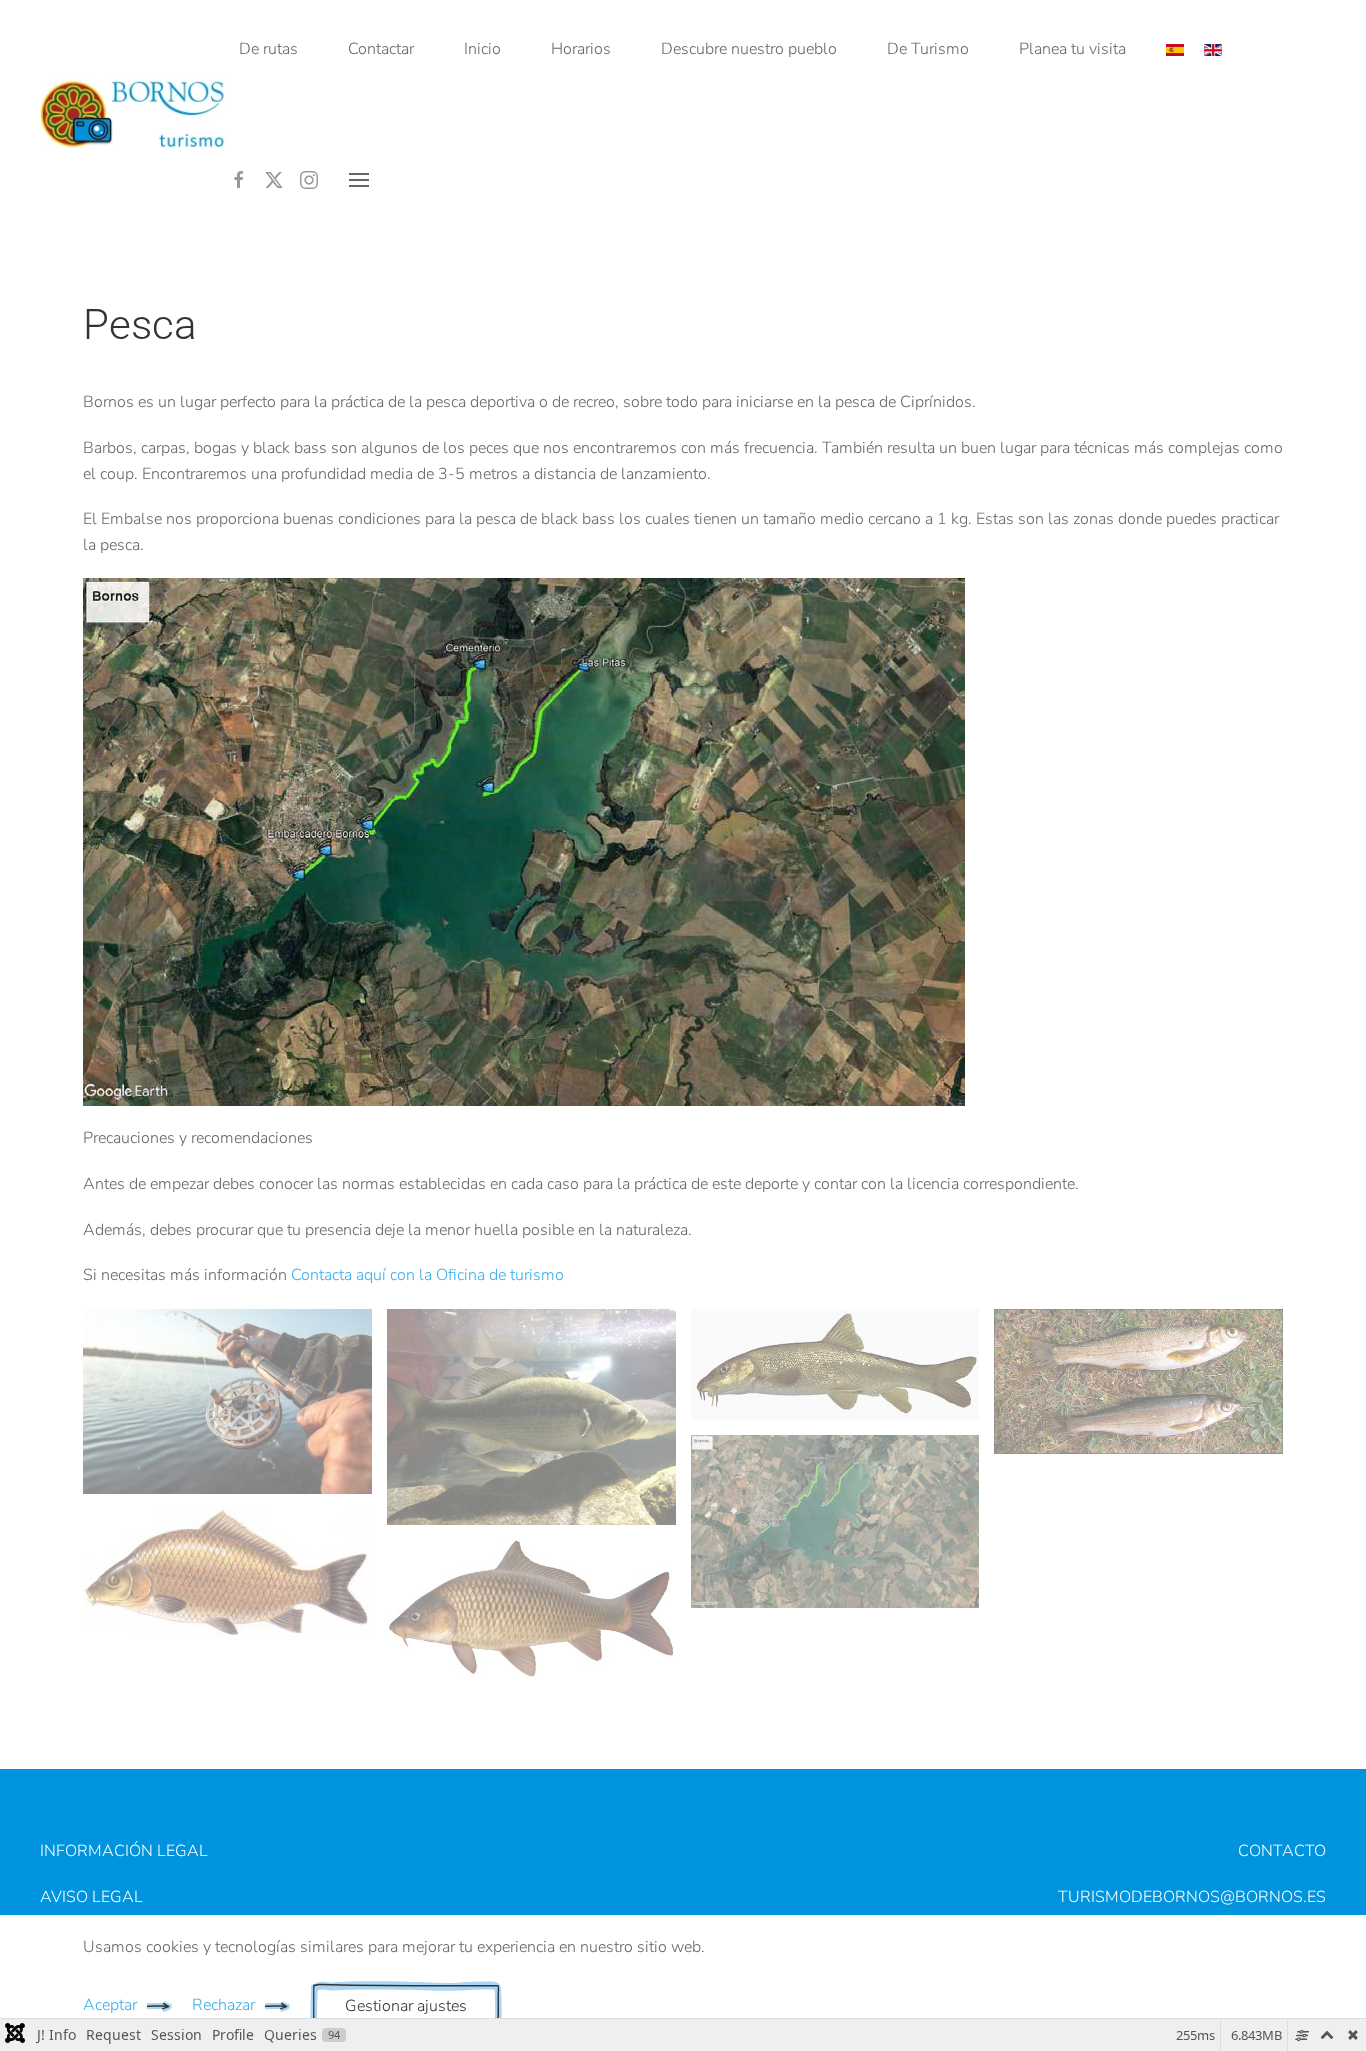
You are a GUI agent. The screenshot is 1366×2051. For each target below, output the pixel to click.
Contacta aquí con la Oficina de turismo (427, 1275)
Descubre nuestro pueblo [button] (749, 49)
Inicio (482, 49)
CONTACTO (1282, 1851)
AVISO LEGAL (91, 1897)
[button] (359, 180)
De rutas (268, 49)
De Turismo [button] (928, 49)
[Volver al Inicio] (134, 115)
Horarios (581, 49)
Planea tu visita (1072, 49)
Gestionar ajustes (406, 2006)
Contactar (381, 49)
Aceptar (110, 2005)
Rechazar (223, 2005)
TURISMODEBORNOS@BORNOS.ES (1192, 1897)
